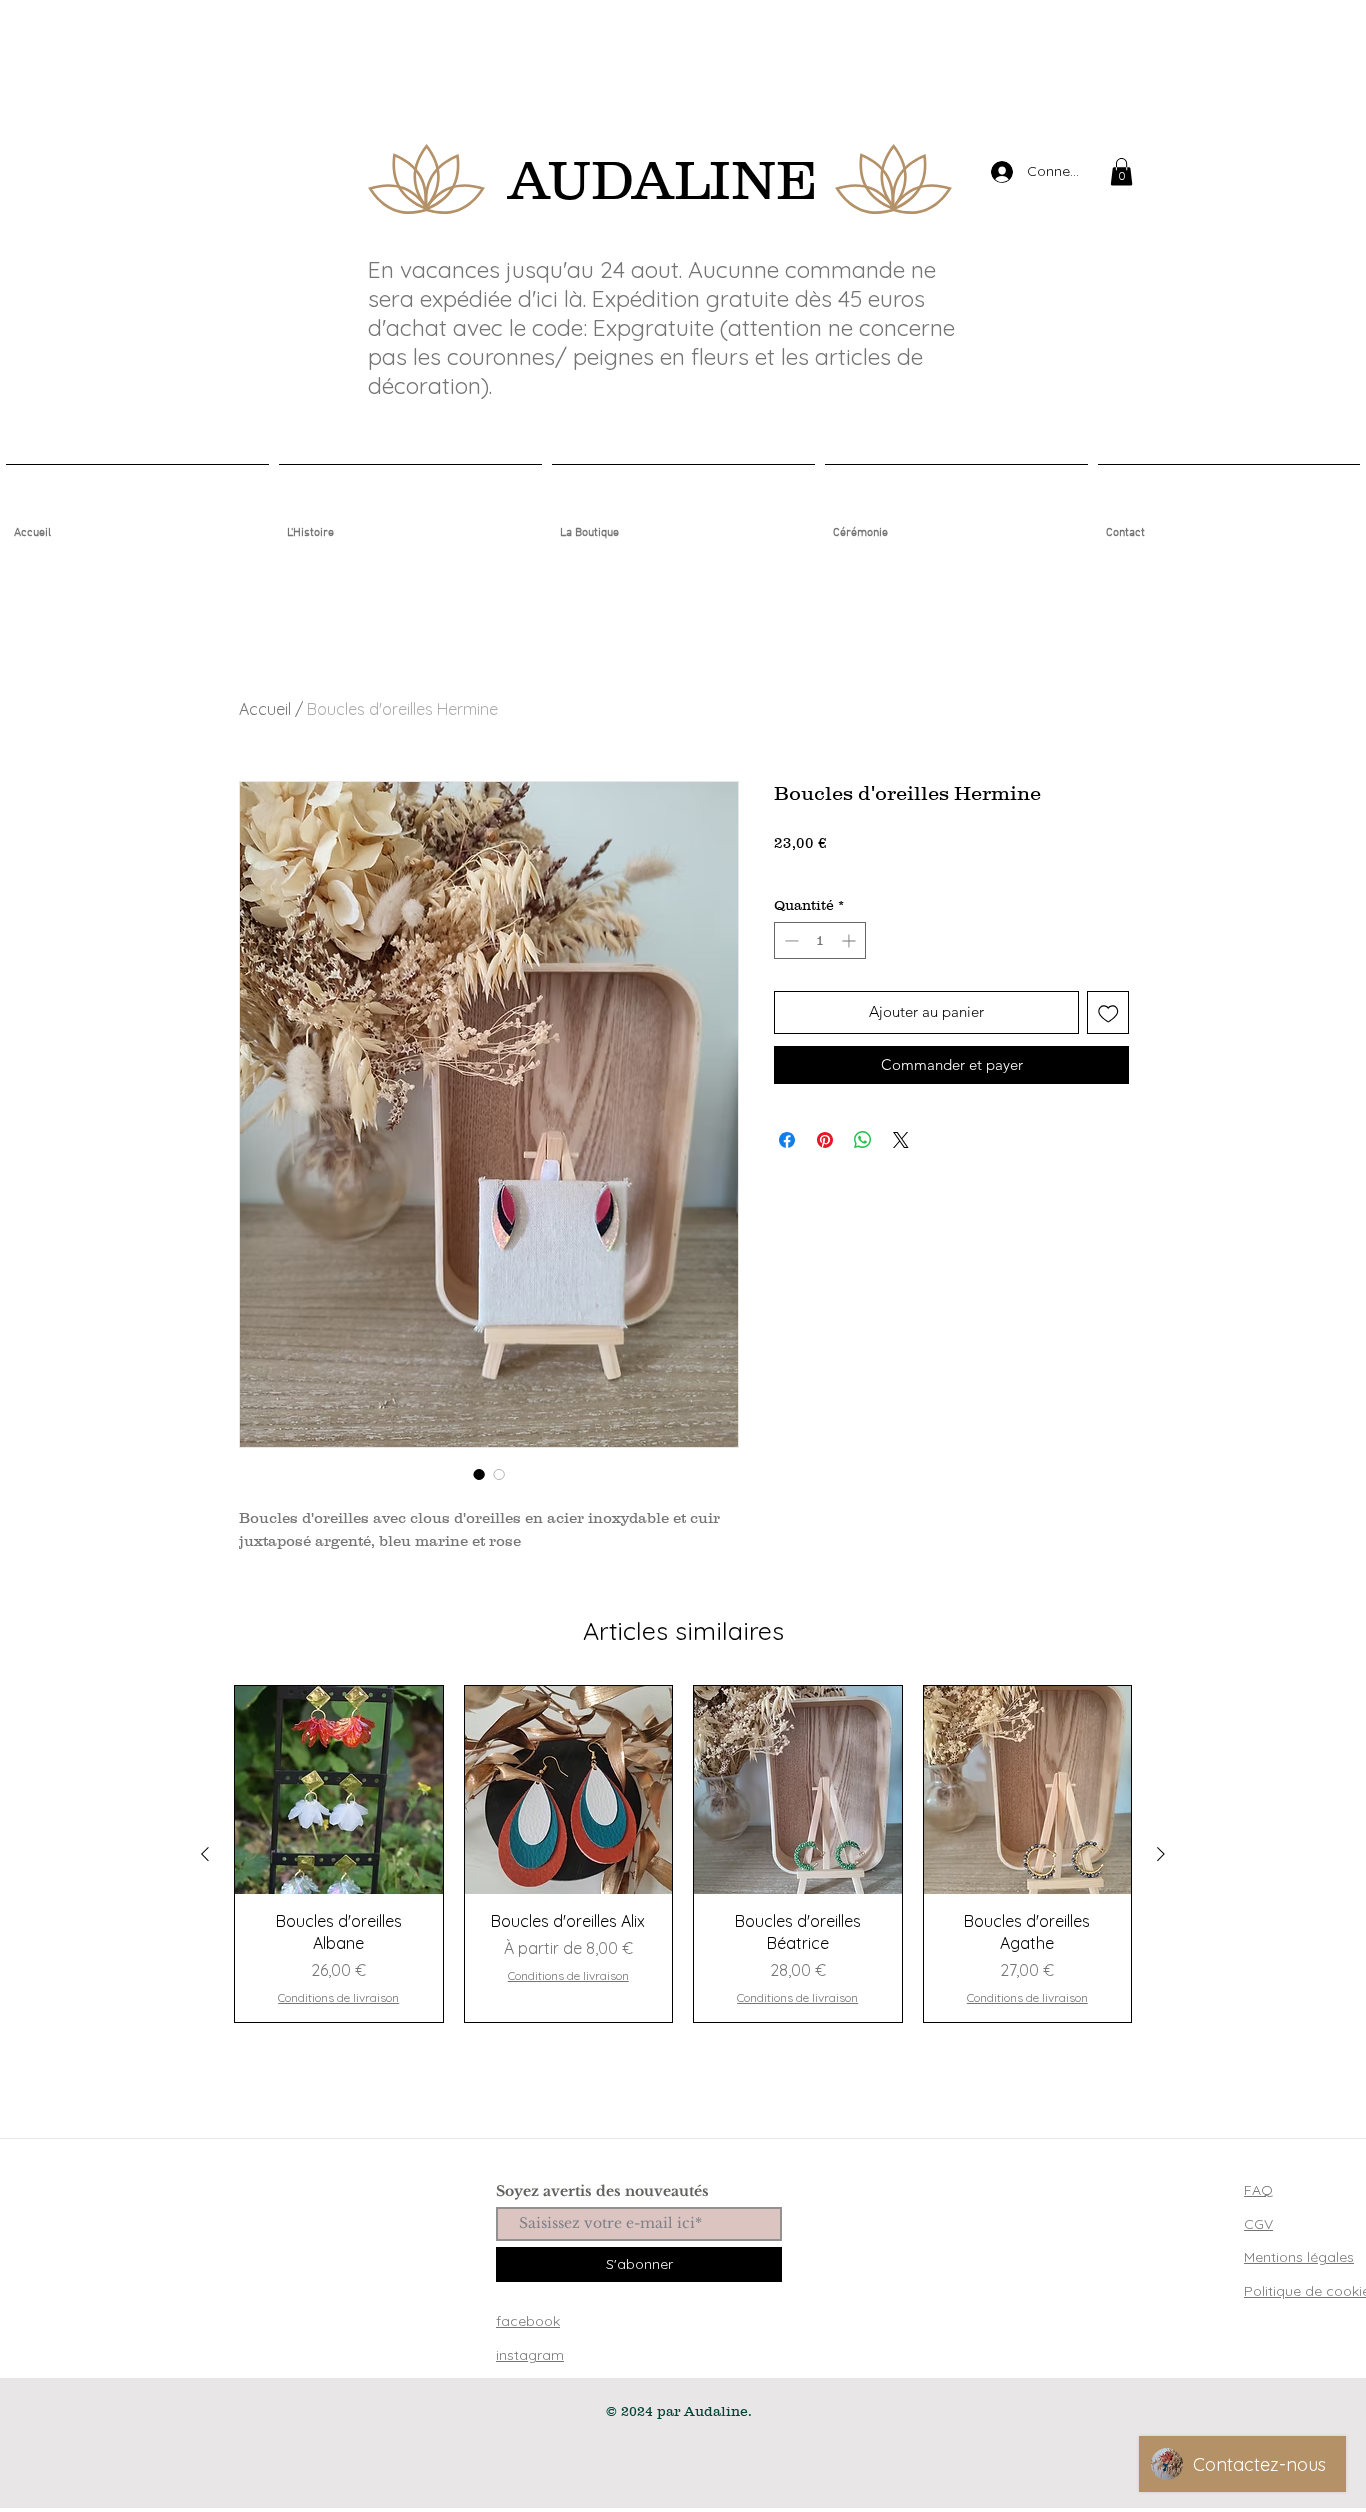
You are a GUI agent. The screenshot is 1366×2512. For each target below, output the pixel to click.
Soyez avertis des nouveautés (602, 2191)
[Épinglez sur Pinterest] (825, 1140)
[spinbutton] (820, 940)
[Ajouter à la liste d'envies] (1108, 1012)
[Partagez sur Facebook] (787, 1140)
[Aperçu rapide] (339, 1790)
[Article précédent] (205, 1854)
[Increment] (850, 940)
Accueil (265, 709)
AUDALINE (662, 179)
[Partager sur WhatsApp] (863, 1140)
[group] (683, 1854)
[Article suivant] (1161, 1854)
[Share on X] (901, 1140)
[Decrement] (789, 940)
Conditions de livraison (854, 868)
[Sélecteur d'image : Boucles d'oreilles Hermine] (479, 1474)
